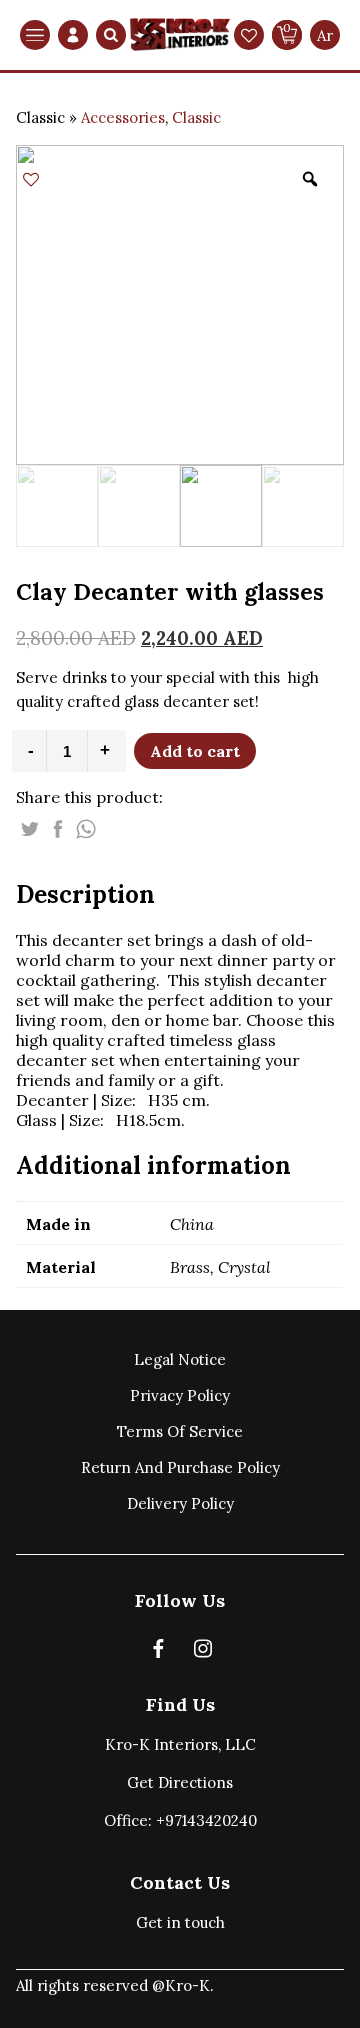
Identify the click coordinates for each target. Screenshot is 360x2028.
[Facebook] (158, 1652)
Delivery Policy (180, 1503)
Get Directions (180, 1782)
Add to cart (195, 751)
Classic (196, 117)
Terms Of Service (180, 1431)
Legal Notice (180, 1359)
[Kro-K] (180, 35)
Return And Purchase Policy (180, 1467)
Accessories (123, 117)
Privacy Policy (180, 1395)
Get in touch (180, 1922)
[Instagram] (203, 1652)
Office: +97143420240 (180, 1820)
